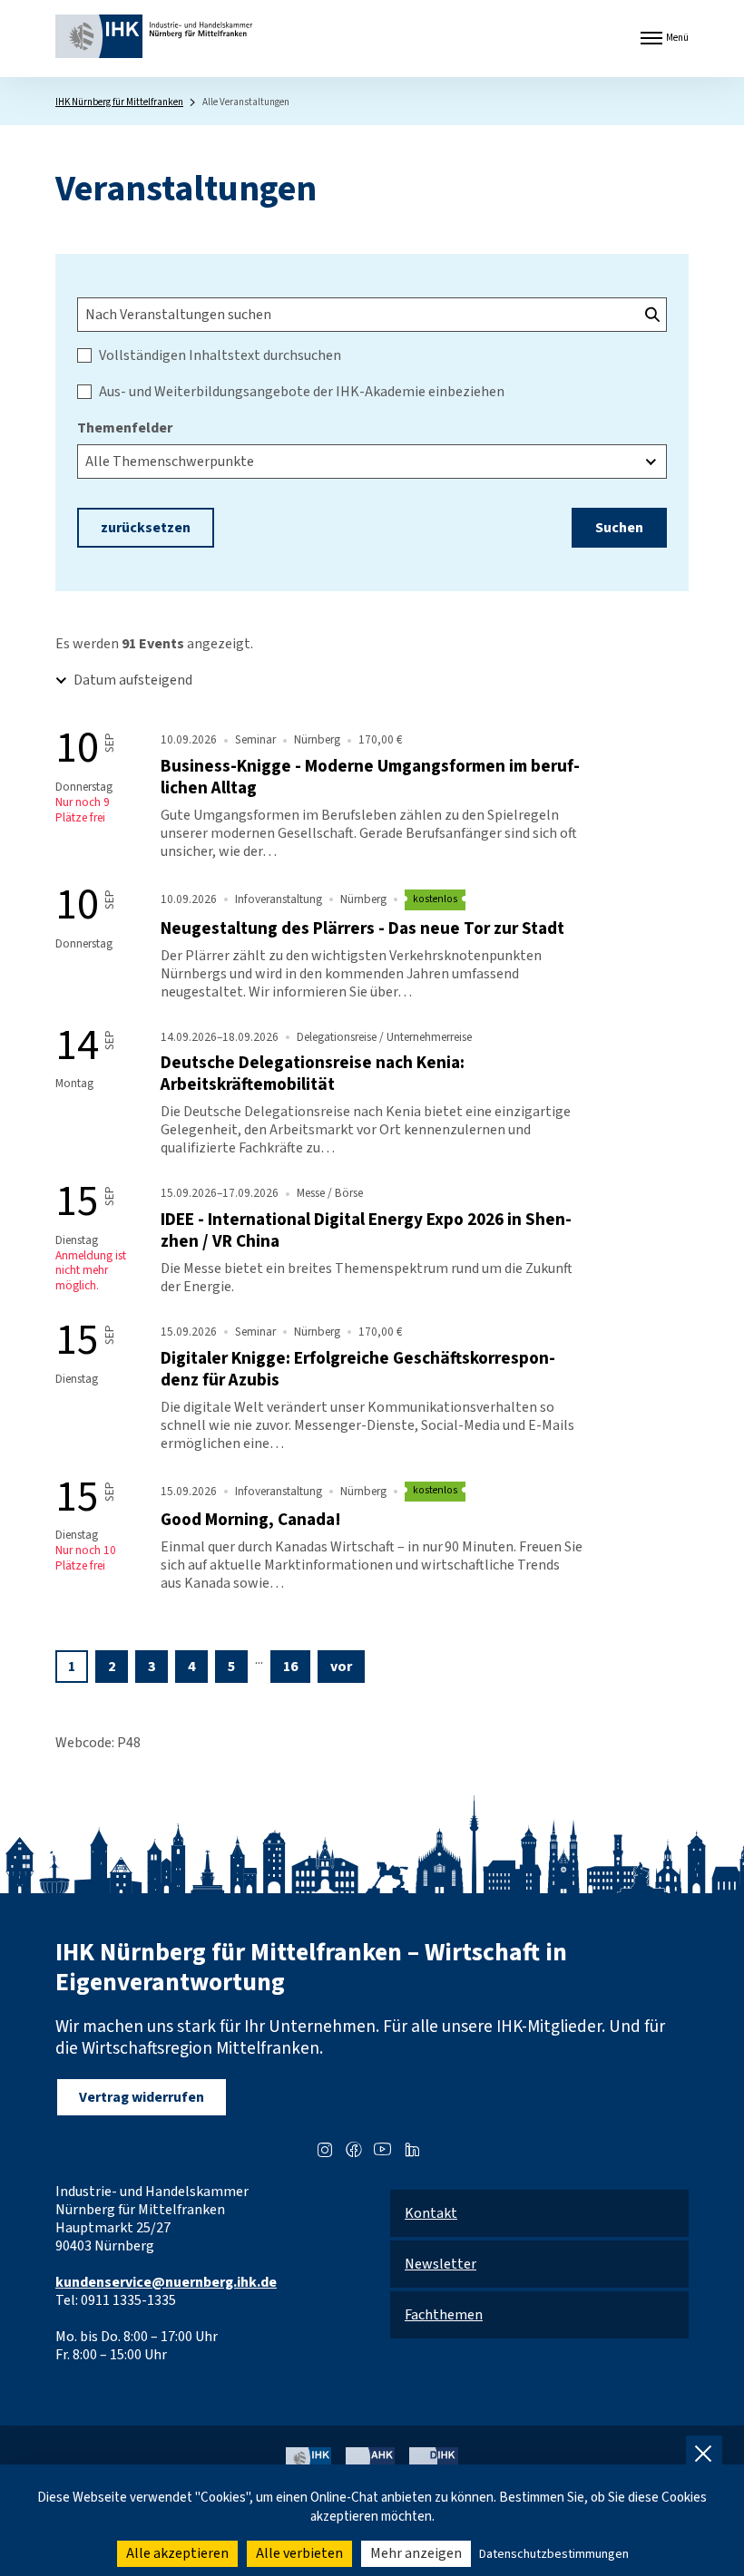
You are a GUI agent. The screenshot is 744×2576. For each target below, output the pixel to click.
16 (290, 1667)
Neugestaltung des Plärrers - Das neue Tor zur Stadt (362, 928)
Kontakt (431, 2213)
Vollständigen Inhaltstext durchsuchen (220, 355)
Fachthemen (444, 2315)
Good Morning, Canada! (251, 1520)
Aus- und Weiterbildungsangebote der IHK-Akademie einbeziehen (302, 392)
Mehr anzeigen (416, 2553)
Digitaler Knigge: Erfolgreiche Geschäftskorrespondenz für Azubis (358, 1369)
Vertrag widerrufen (142, 2097)
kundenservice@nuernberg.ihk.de (166, 2282)
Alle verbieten (299, 2553)
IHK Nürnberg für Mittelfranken (119, 102)
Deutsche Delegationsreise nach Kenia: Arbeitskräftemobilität (313, 1074)
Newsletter (441, 2264)
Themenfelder (125, 428)
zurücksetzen (146, 528)
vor (341, 1667)
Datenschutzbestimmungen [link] (554, 2554)
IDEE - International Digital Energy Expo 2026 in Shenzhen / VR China (366, 1230)
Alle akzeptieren (177, 2553)
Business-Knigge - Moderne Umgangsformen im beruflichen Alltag (370, 777)
